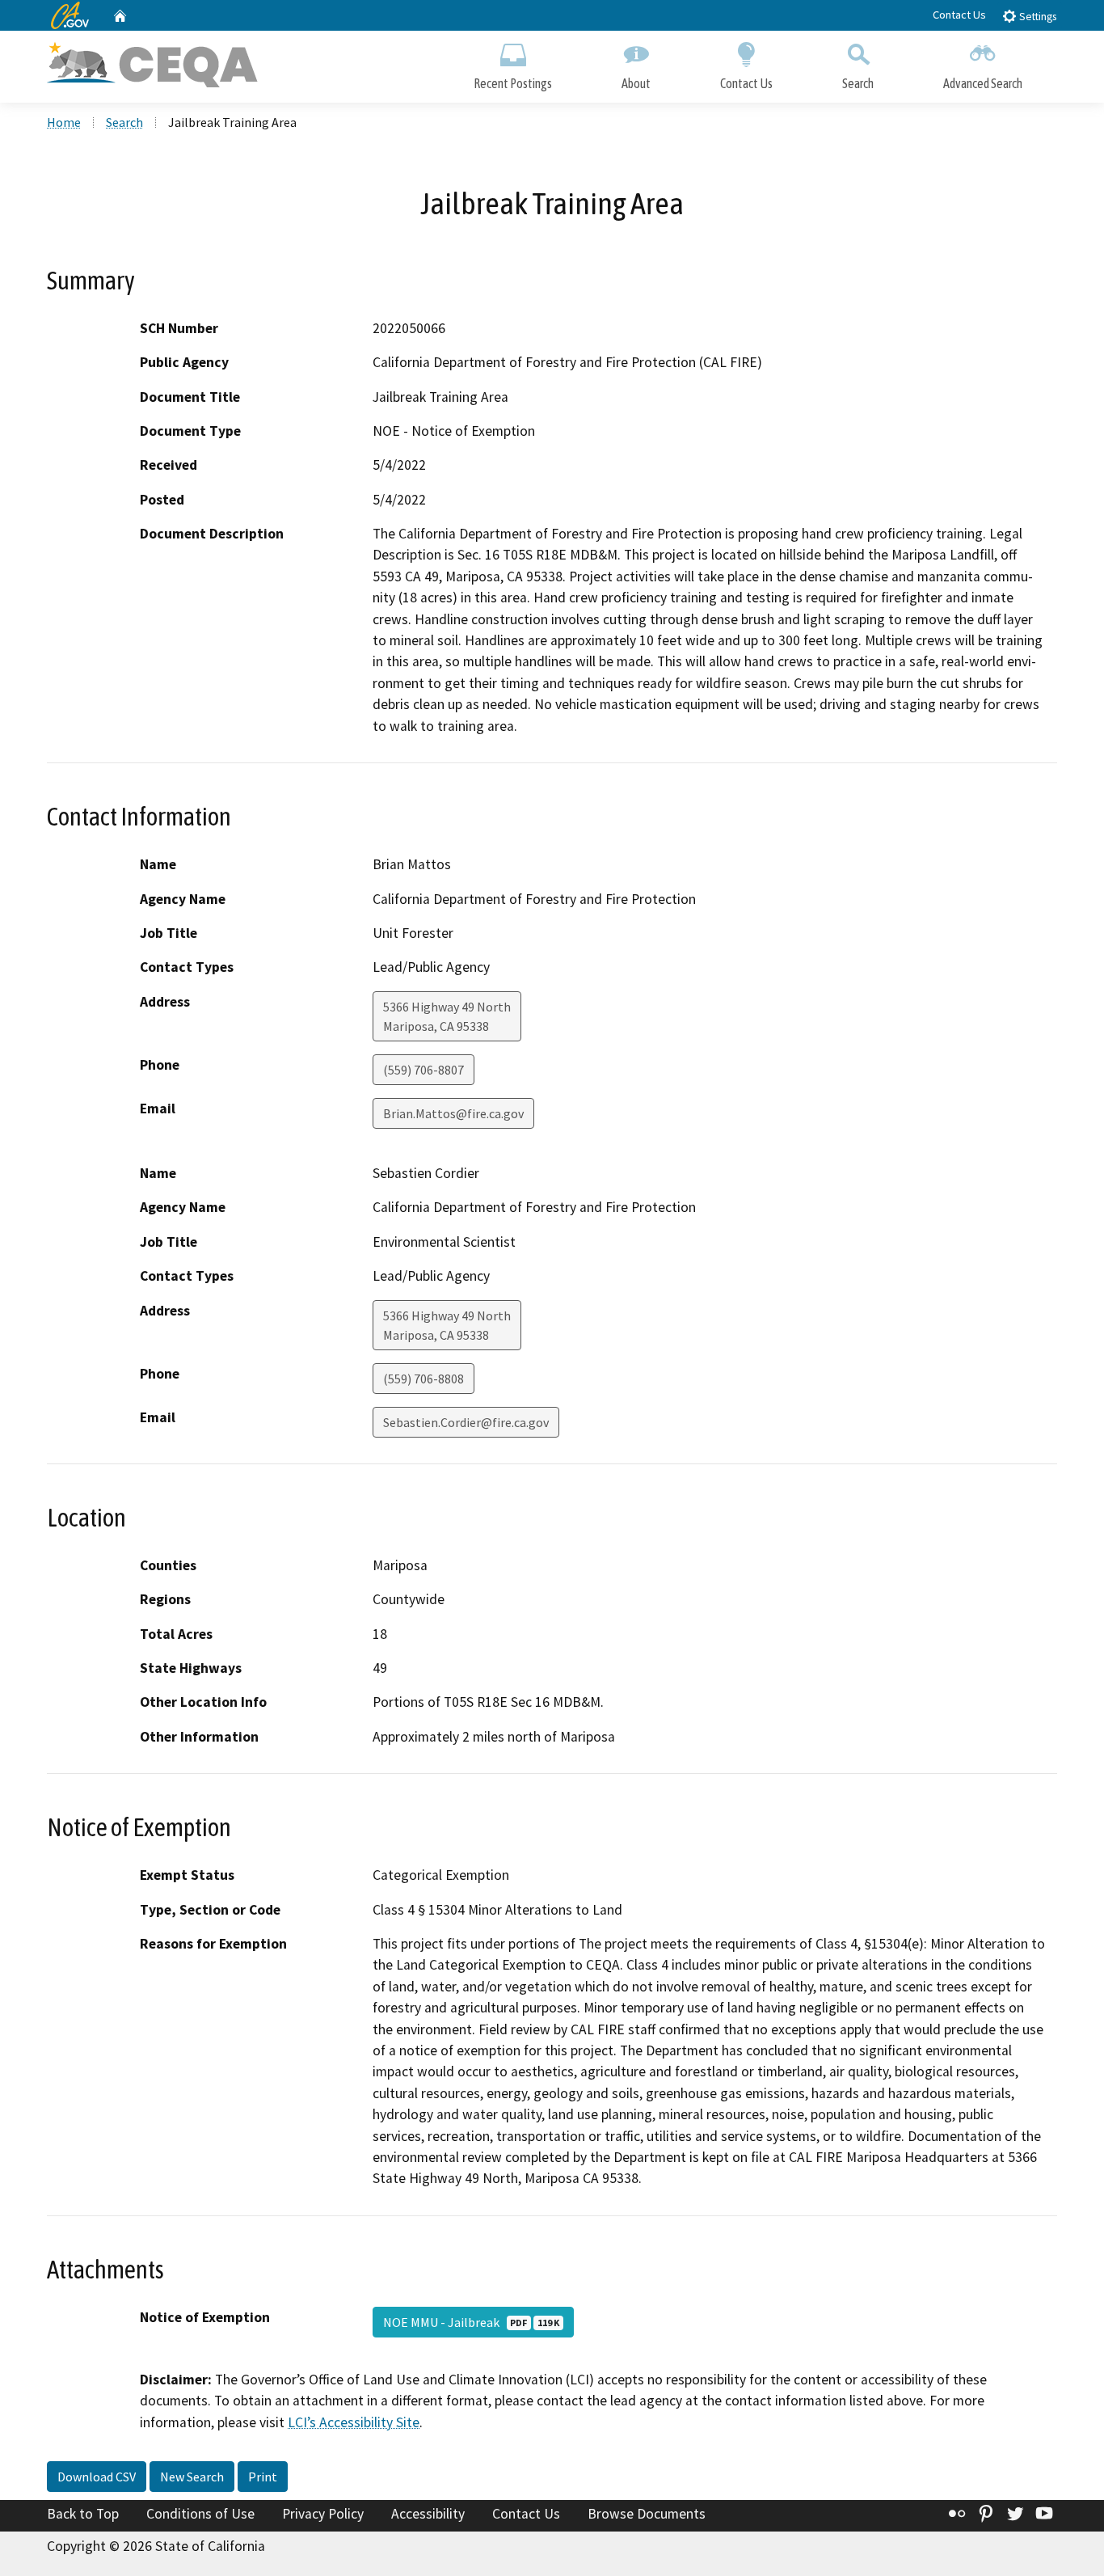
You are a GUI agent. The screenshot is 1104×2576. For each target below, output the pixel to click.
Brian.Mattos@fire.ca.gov (453, 1113)
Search (858, 83)
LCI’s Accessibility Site (354, 2422)
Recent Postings (513, 83)
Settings (1037, 17)
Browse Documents (647, 2514)
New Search (192, 2477)
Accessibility (428, 2514)
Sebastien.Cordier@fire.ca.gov (466, 1422)
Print (263, 2477)
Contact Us (959, 15)
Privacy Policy (323, 2514)
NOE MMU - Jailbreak (471, 2322)
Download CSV (97, 2477)
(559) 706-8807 (423, 1070)
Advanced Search (983, 83)
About (636, 83)
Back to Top (83, 2514)
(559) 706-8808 (423, 1379)
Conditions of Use (200, 2514)
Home (64, 122)
